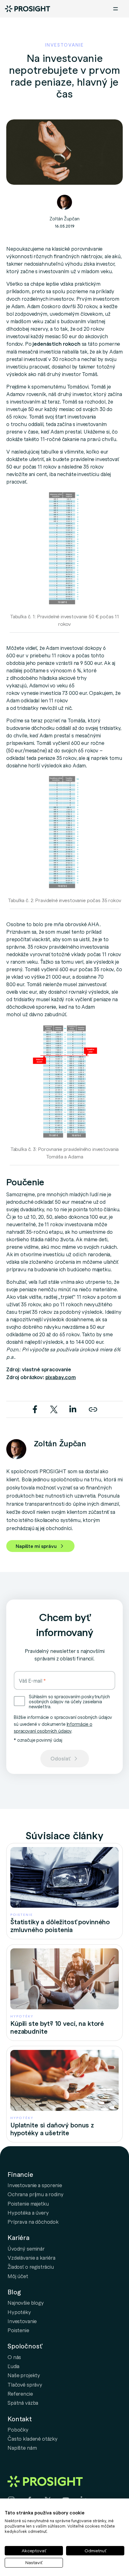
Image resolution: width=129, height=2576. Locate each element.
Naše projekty (24, 2375)
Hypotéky (19, 2312)
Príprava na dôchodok (33, 2222)
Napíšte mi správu (36, 1546)
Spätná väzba (23, 2403)
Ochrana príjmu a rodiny (36, 2194)
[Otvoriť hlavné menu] (116, 9)
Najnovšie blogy (26, 2302)
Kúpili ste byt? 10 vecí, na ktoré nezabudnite (57, 2027)
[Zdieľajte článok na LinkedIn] (73, 1408)
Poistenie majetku (28, 2203)
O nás (14, 2357)
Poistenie (18, 2330)
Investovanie (22, 2321)
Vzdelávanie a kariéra (31, 2257)
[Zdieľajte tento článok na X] (54, 1408)
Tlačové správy (25, 2384)
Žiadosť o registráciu (31, 2267)
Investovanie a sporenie (35, 2185)
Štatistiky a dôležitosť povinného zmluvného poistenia (60, 1926)
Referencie (20, 2393)
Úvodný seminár (26, 2248)
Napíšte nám (22, 2448)
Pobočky (18, 2429)
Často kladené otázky (33, 2438)
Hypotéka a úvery (28, 2212)
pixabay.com (61, 1377)
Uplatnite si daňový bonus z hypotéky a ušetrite (52, 2129)
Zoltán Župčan (64, 218)
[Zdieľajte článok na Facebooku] (36, 1408)
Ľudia (13, 2366)
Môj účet (18, 2276)
